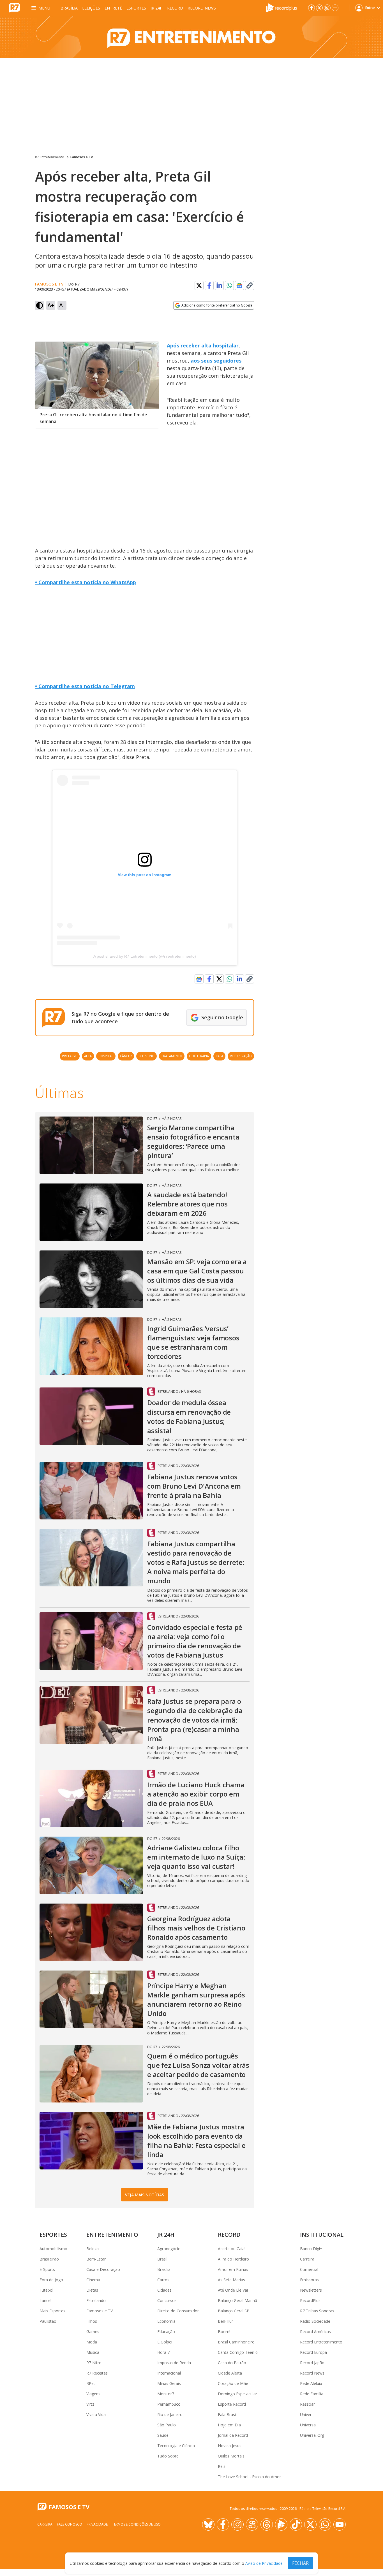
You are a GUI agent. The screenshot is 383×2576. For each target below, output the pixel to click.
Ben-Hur (225, 2321)
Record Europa (313, 2352)
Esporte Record (232, 2404)
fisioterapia (199, 1056)
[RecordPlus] (282, 7)
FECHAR (300, 2563)
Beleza (93, 2249)
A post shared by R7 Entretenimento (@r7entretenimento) (145, 956)
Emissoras (309, 2280)
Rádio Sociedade (315, 2321)
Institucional (322, 2235)
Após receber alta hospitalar (203, 345)
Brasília (69, 8)
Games (93, 2332)
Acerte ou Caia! (232, 2249)
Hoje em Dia (229, 2425)
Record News (202, 8)
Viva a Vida (96, 2414)
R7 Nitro (94, 2363)
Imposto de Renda (174, 2363)
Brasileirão (49, 2259)
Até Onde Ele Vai (233, 2290)
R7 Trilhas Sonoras (317, 2311)
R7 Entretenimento (50, 157)
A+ (51, 305)
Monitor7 (166, 2394)
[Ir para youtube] (340, 2524)
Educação (166, 2332)
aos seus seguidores (216, 361)
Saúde (163, 2435)
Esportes (136, 8)
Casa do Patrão (232, 2363)
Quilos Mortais (231, 2456)
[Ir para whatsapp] (325, 2524)
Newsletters (311, 2290)
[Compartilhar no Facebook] (209, 286)
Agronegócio (169, 2249)
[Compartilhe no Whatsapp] (229, 286)
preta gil (70, 1056)
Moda (92, 2342)
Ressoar (307, 2404)
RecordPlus (310, 2300)
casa (219, 1056)
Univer (306, 2414)
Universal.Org (312, 2435)
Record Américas (315, 2332)
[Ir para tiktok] (296, 2524)
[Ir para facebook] (312, 8)
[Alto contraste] (40, 305)
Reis (222, 2466)
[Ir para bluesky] (208, 2524)
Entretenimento (112, 2235)
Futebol (46, 2290)
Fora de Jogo (51, 2280)
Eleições (91, 8)
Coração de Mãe (233, 2383)
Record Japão (312, 2363)
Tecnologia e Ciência (176, 2446)
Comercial (309, 2269)
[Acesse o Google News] (239, 286)
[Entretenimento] (191, 37)
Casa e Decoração (103, 2269)
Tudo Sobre (168, 2456)
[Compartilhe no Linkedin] (219, 286)
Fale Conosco (70, 2524)
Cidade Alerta (230, 2373)
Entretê (113, 8)
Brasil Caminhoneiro (236, 2342)
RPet (91, 2383)
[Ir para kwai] (252, 2524)
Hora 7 (163, 2352)
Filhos (92, 2321)
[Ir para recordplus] (281, 2524)
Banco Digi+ (311, 2249)
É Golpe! (165, 2342)
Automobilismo (53, 2249)
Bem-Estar (96, 2259)
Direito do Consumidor (178, 2311)
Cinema (93, 2280)
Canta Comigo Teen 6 (238, 2352)
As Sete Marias (231, 2280)
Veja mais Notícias (145, 2195)
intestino (146, 1056)
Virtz (90, 2404)
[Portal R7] (15, 7)
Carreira (307, 2259)
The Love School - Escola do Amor (249, 2477)
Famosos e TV (82, 157)
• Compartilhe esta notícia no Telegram (85, 686)
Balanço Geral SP (234, 2311)
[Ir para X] (319, 8)
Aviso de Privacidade (264, 2563)
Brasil (162, 2259)
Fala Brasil (227, 2414)
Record (175, 8)
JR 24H (157, 8)
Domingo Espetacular (237, 2394)
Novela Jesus (230, 2446)
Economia (166, 2321)
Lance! (45, 2300)
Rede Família (312, 2394)
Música (93, 2352)
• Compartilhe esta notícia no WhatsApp (86, 582)
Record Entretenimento (321, 2342)
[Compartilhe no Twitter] (199, 286)
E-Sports (47, 2269)
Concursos (167, 2300)
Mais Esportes (52, 2311)
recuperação (241, 1056)
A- (62, 305)
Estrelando (96, 2300)
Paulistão (48, 2321)
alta (88, 1056)
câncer (126, 1056)
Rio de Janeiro (170, 2414)
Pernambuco (169, 2404)
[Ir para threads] (267, 2524)
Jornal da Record (233, 2435)
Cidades (164, 2290)
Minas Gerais (169, 2383)
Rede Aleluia (311, 2383)
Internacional (169, 2373)
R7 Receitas (97, 2373)
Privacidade (97, 2524)
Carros (163, 2280)
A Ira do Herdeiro (233, 2259)
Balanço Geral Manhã (237, 2300)
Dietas (92, 2290)
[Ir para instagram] (327, 8)
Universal (308, 2425)
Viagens (93, 2394)
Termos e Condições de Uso (136, 2524)
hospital (106, 1056)
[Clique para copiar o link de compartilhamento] (250, 286)
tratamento (172, 1056)
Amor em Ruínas (233, 2269)
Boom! (224, 2332)
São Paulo (167, 2425)
